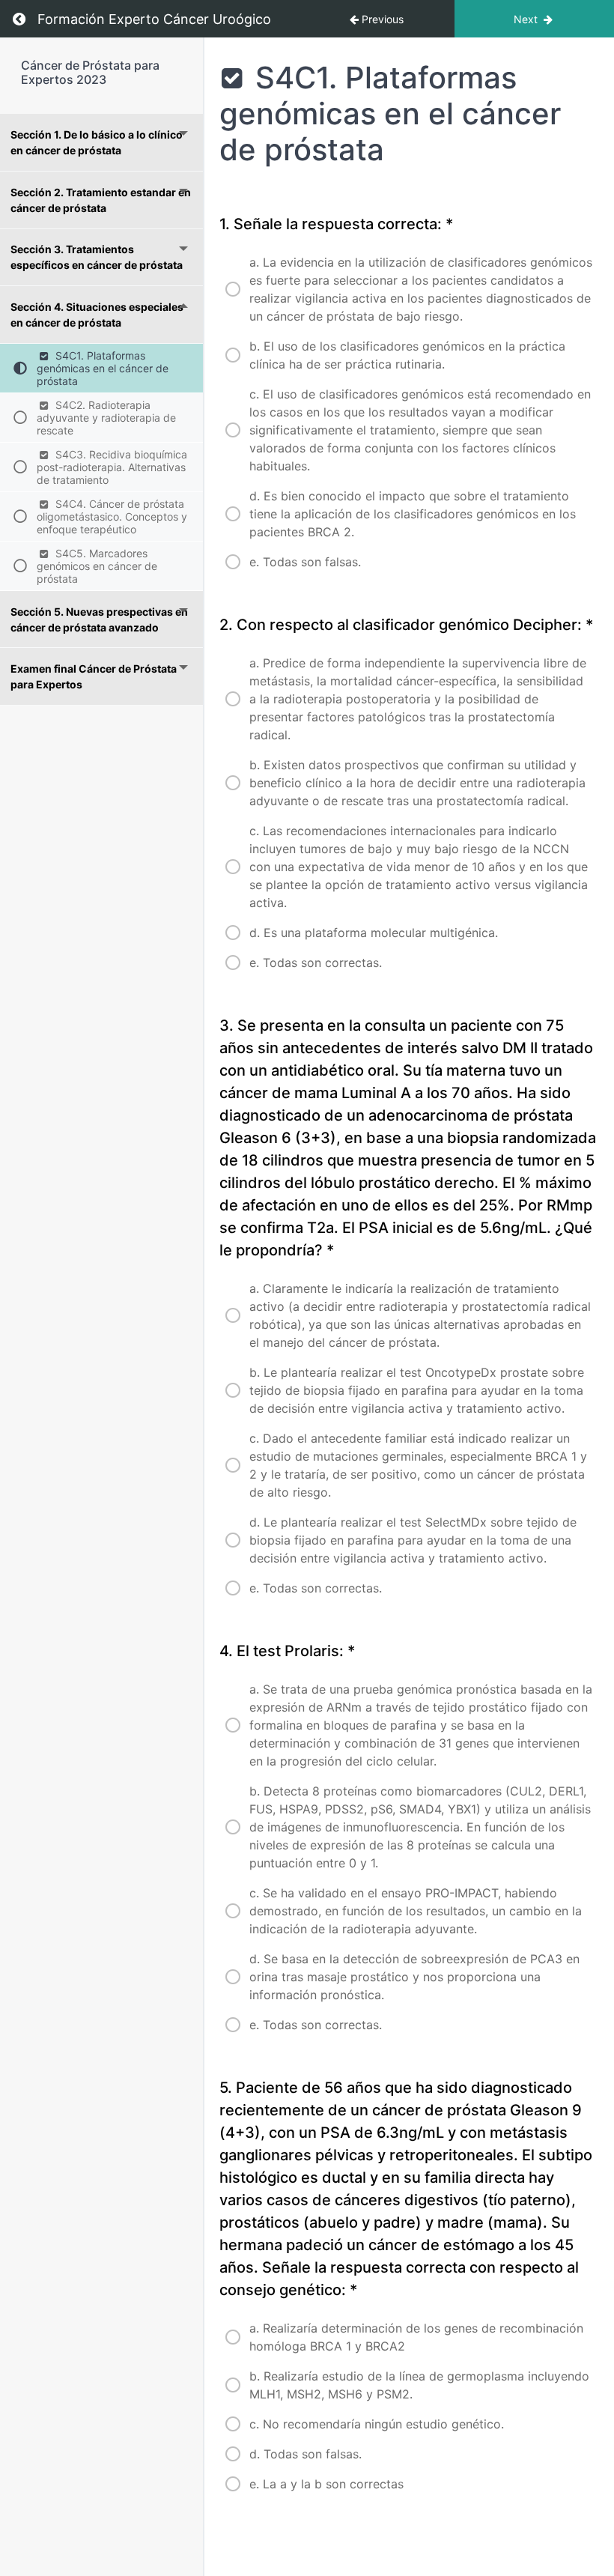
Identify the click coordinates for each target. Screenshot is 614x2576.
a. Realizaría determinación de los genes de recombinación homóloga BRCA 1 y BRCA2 (416, 2337)
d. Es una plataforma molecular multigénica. (374, 933)
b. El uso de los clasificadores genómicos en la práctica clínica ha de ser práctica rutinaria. (407, 355)
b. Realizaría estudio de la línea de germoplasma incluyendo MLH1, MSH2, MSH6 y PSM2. (419, 2385)
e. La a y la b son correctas (326, 2484)
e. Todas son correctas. (316, 963)
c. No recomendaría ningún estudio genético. (377, 2424)
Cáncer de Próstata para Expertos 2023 (90, 72)
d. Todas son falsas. (306, 2454)
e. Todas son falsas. (305, 562)
